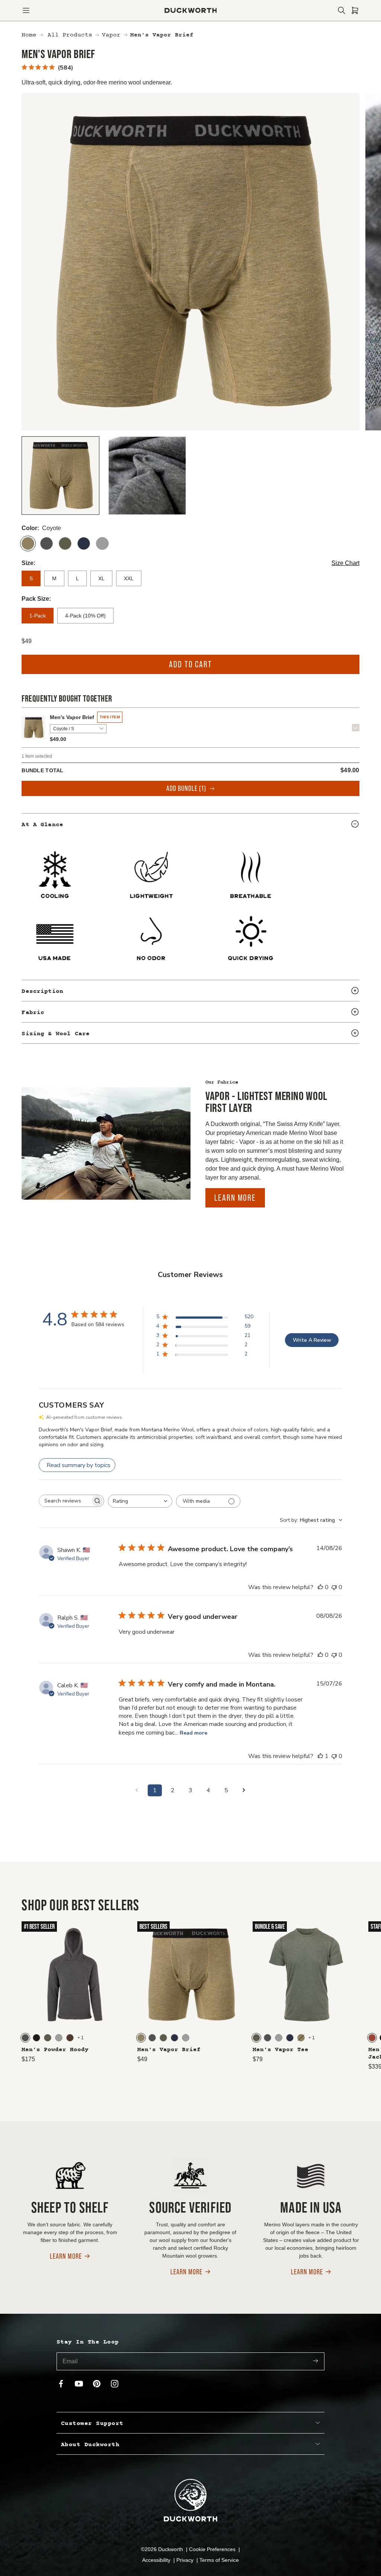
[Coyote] (28, 543)
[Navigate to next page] (244, 1790)
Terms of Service (219, 2560)
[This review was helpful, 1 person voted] (320, 1756)
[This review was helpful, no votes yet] (320, 1587)
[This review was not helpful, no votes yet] (334, 1587)
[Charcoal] (47, 543)
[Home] (191, 10)
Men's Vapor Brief (72, 717)
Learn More (235, 1198)
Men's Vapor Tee (281, 2050)
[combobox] (140, 1501)
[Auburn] (372, 2038)
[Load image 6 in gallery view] (147, 476)
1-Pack (38, 616)
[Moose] (70, 2038)
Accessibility (157, 2560)
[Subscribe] (316, 2361)
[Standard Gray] (102, 543)
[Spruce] (65, 543)
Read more (193, 1733)
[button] (26, 10)
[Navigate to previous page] (137, 1790)
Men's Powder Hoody (55, 2050)
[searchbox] (65, 1501)
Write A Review (312, 1340)
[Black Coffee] (36, 2038)
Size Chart (345, 563)
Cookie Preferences (213, 2549)
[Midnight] (84, 543)
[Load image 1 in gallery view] (60, 476)
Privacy (186, 2560)
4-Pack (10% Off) (85, 616)
